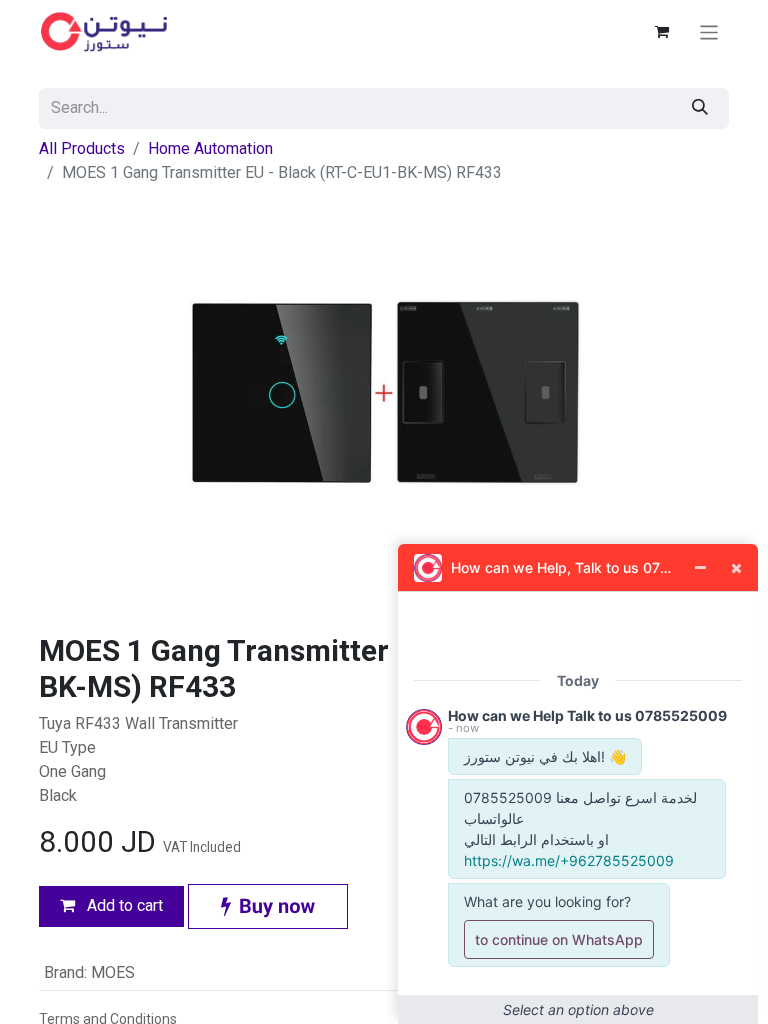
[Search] (700, 108)
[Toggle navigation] (709, 31)
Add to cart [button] (123, 905)
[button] (268, 906)
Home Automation (210, 148)
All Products (82, 148)
